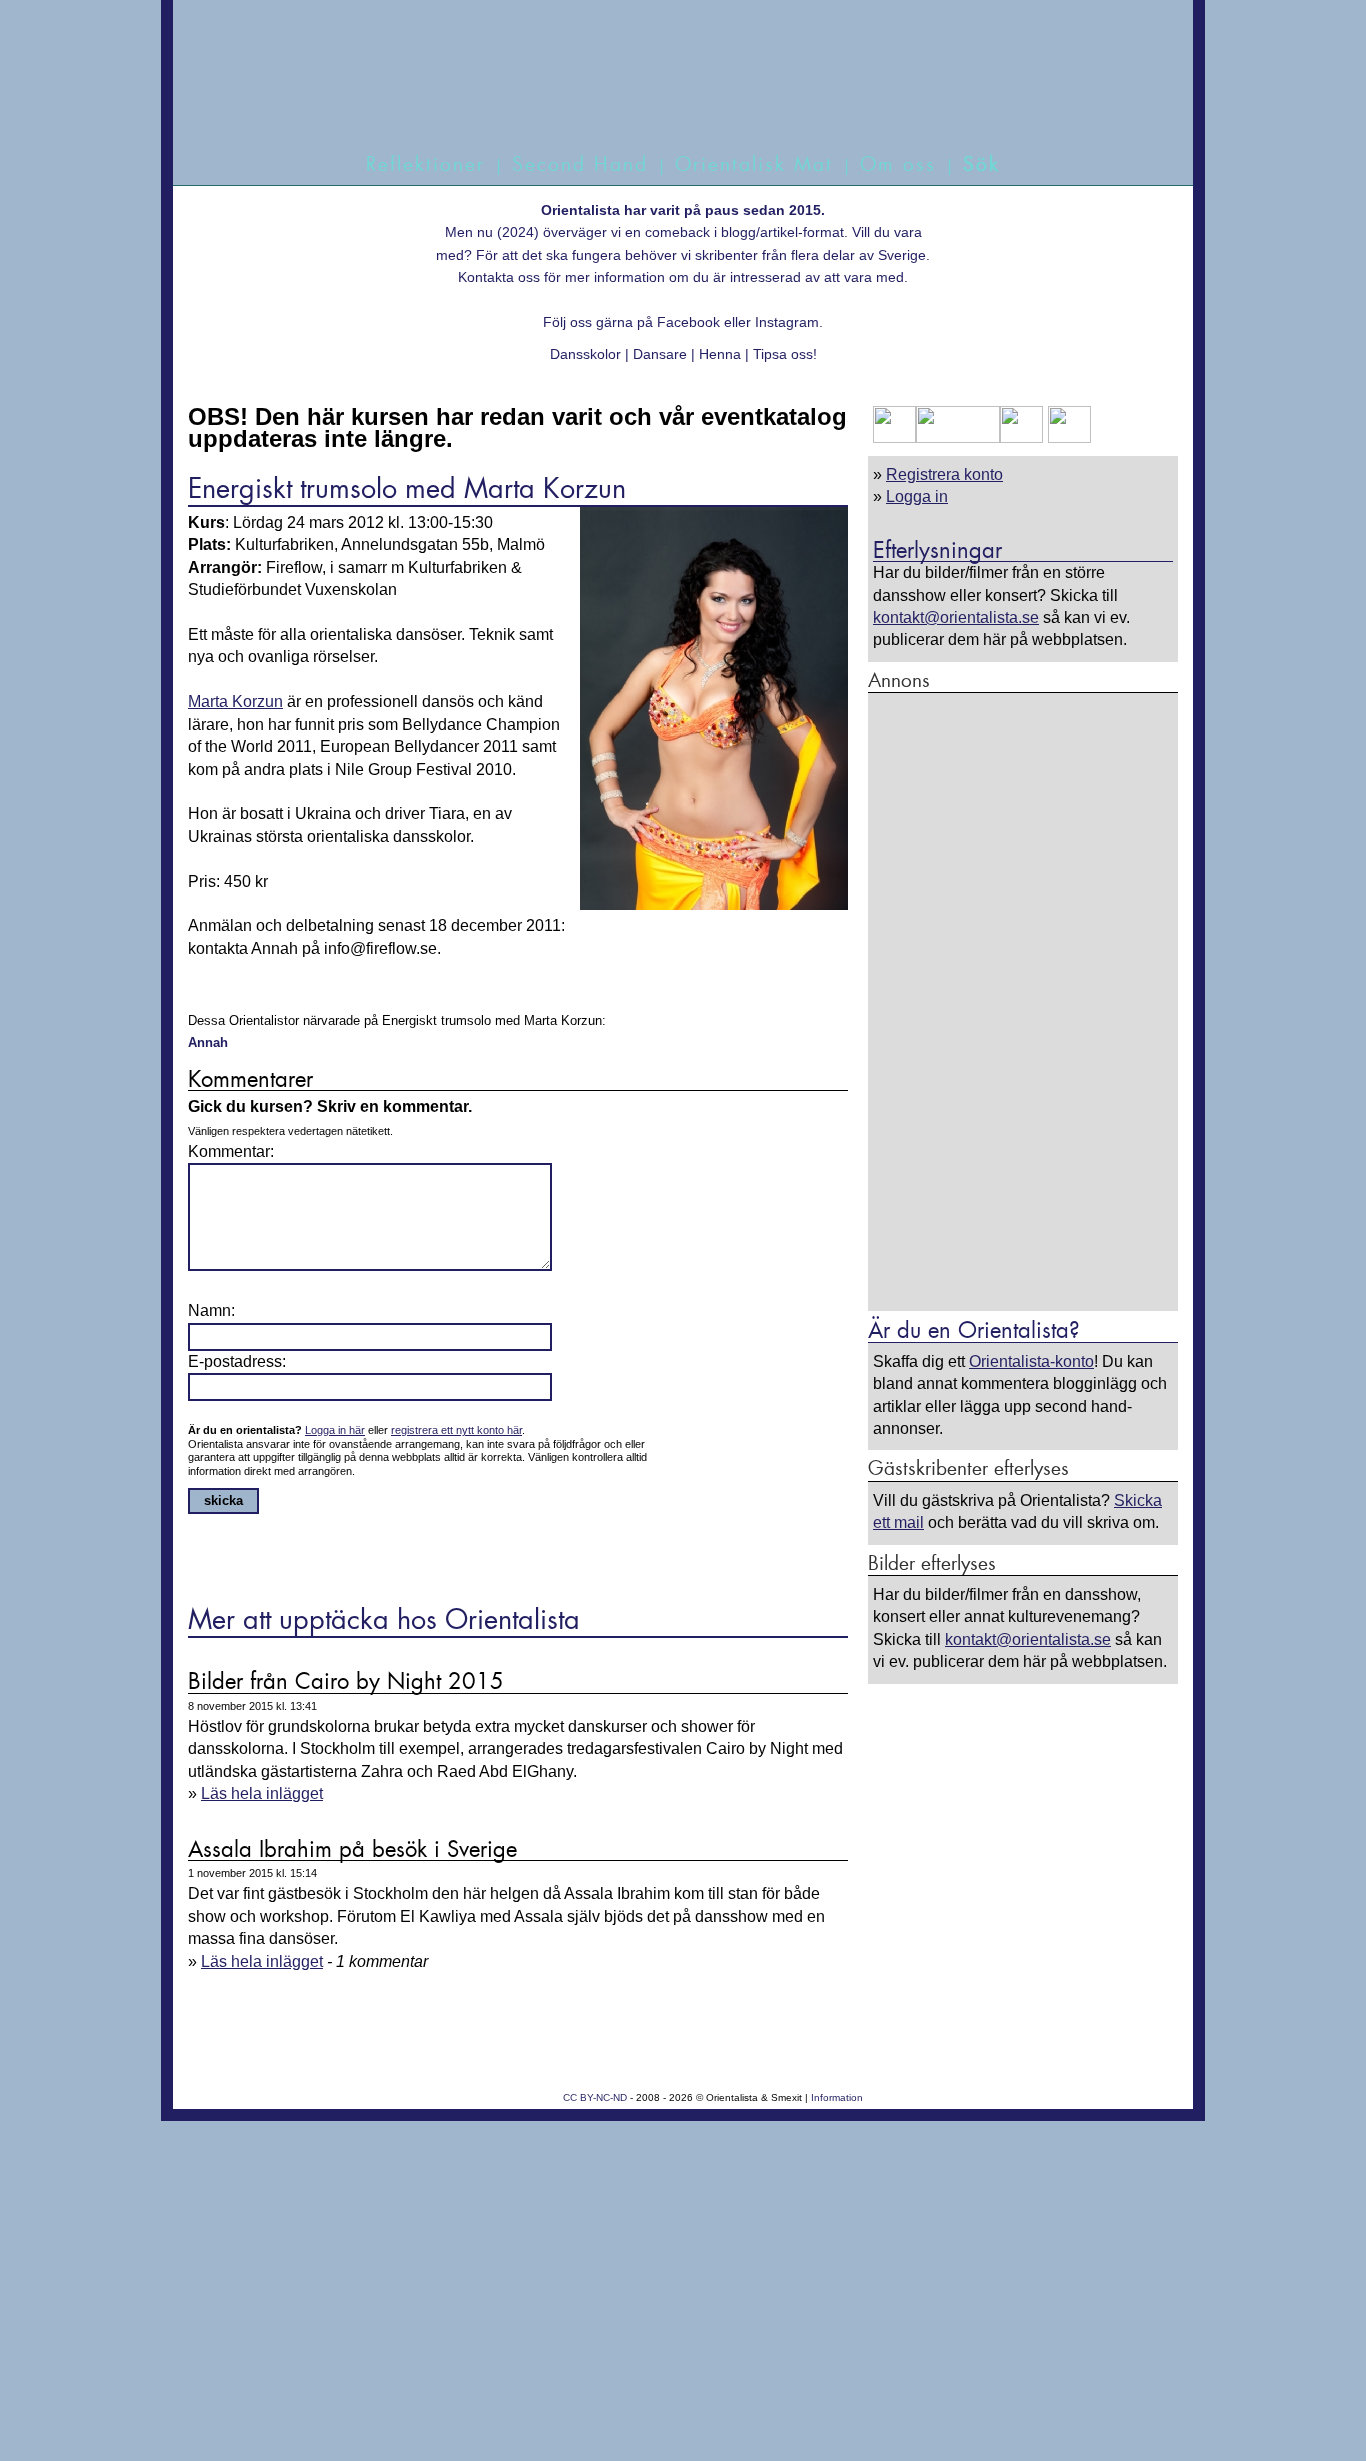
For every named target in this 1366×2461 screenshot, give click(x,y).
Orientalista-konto (1031, 1361)
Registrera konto (944, 474)
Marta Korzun (235, 701)
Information (837, 2097)
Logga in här (335, 1430)
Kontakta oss (499, 277)
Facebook (688, 322)
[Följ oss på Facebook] (894, 437)
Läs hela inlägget (262, 1793)
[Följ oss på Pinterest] (1021, 437)
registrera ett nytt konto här (456, 1430)
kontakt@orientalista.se (956, 617)
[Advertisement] (1023, 1001)
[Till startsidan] (660, 97)
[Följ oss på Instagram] (1067, 437)
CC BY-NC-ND (595, 2097)
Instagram (787, 322)
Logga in (917, 496)
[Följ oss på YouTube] (958, 437)
